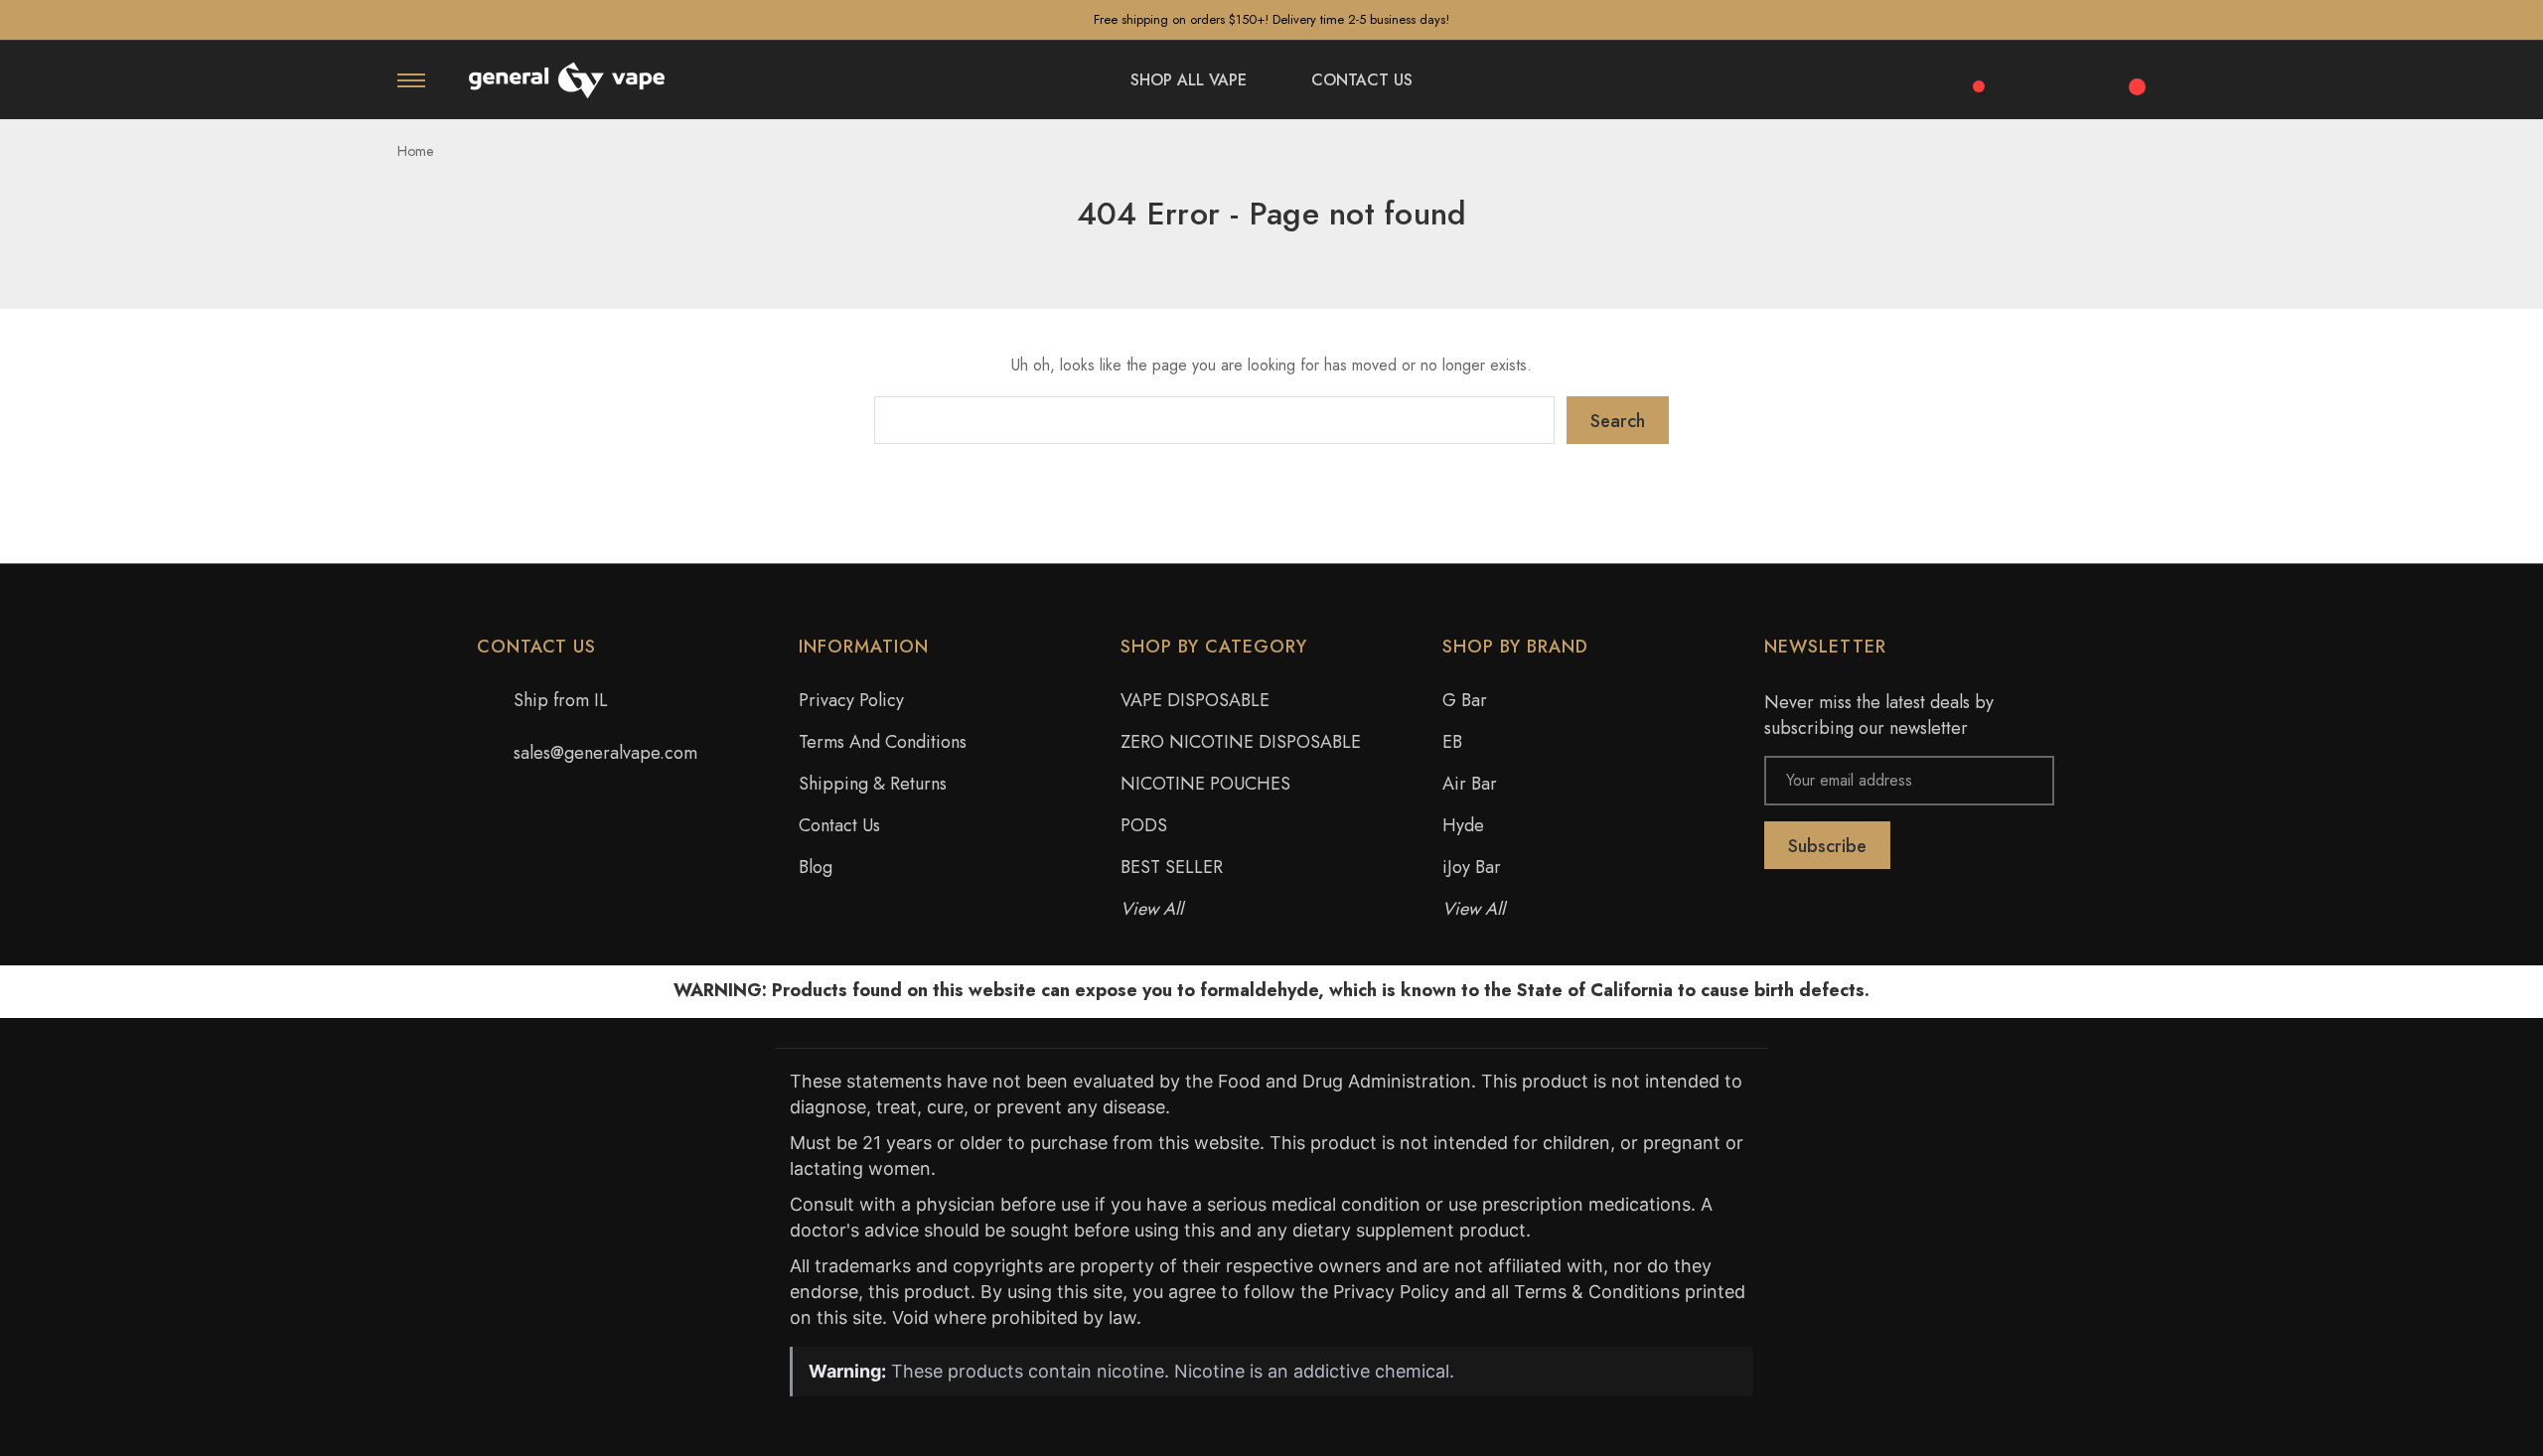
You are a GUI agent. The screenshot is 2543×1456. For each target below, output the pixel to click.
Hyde (1463, 825)
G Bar (1465, 700)
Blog (816, 867)
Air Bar (1470, 784)
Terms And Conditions (883, 742)
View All (1152, 909)
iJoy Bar (1472, 867)
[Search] (2026, 77)
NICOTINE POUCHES (1205, 784)
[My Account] (2080, 80)
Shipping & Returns (873, 784)
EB (1452, 742)
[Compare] (1972, 75)
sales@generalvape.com (605, 753)
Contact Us (839, 825)
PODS (1144, 825)
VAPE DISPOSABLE (1195, 700)
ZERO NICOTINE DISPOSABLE (1241, 742)
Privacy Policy (851, 700)
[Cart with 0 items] (2134, 75)
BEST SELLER (1172, 867)
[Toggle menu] (411, 80)
